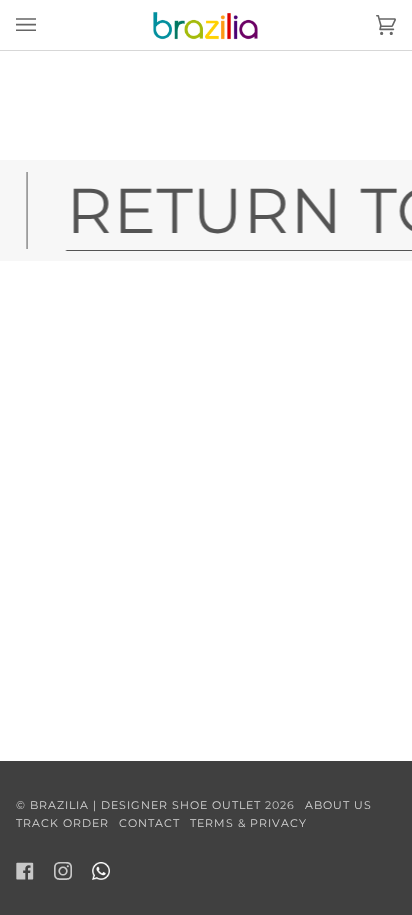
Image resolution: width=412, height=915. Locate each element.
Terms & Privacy (248, 823)
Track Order (62, 823)
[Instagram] (63, 871)
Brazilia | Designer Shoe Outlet (145, 805)
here (349, 118)
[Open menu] (46, 25)
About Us (338, 805)
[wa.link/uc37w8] (101, 871)
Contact (149, 823)
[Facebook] (25, 871)
